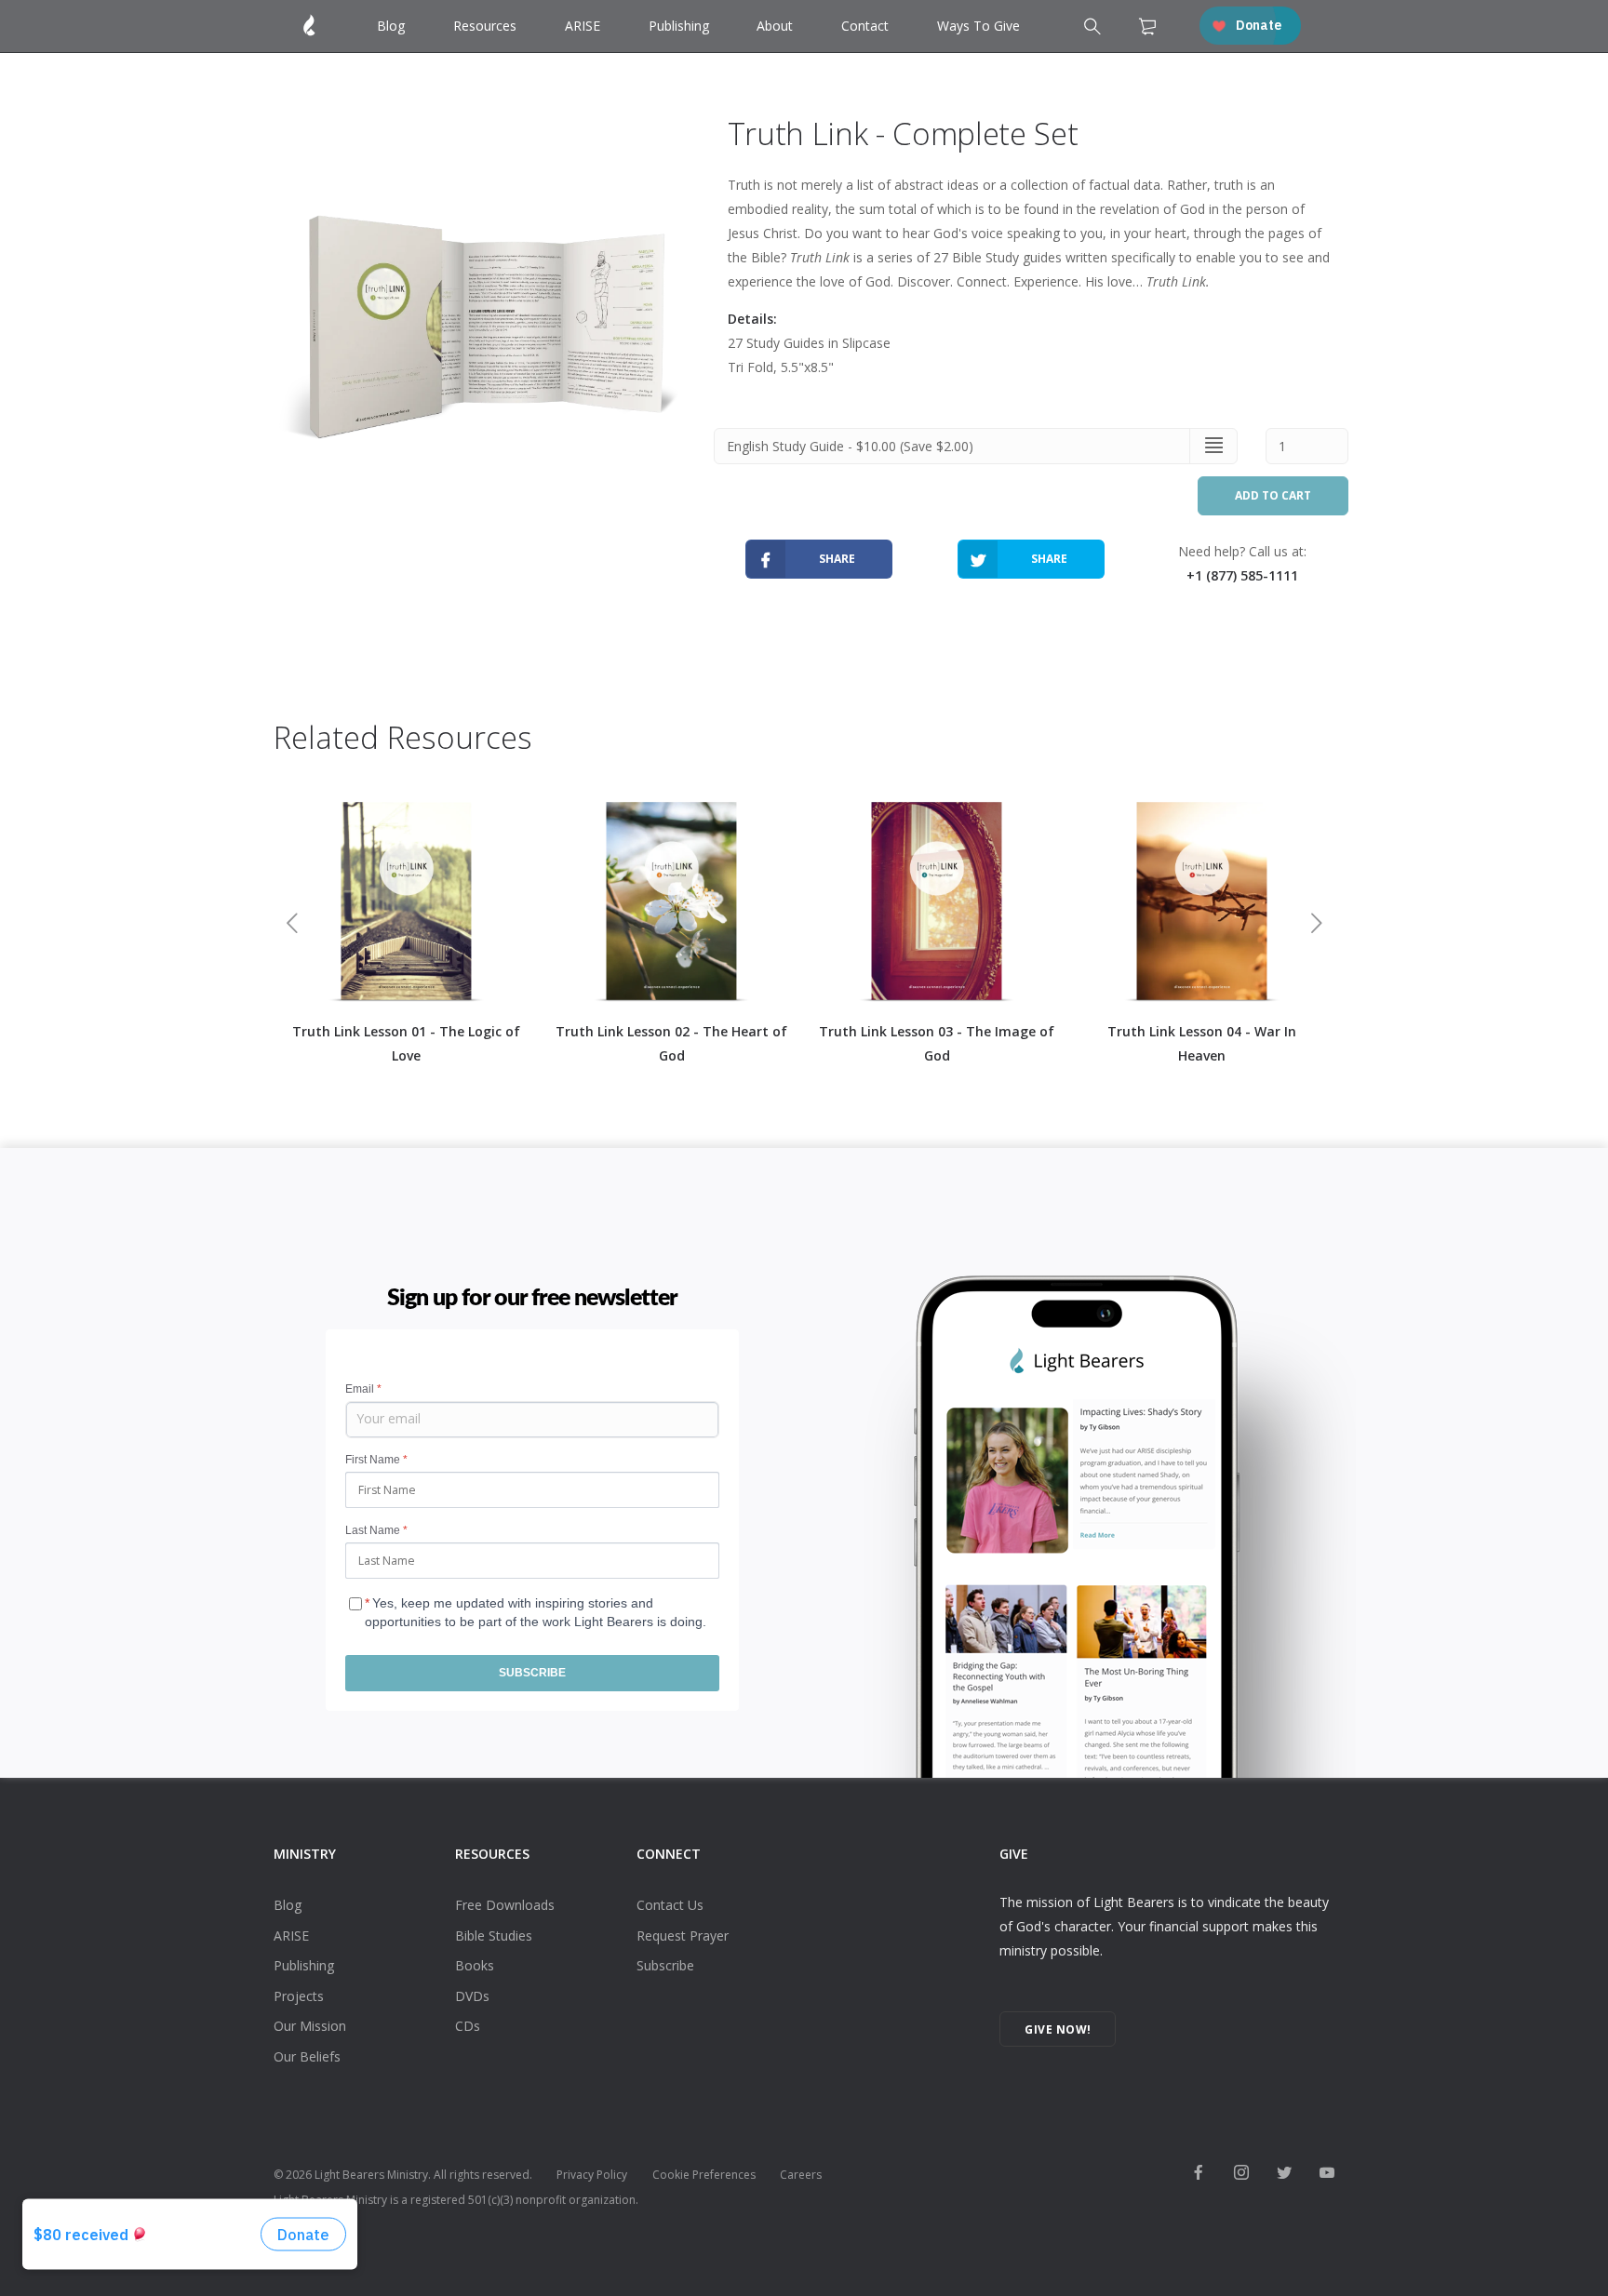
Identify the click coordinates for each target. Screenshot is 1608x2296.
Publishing (679, 26)
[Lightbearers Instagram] (1241, 2174)
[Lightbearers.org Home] (309, 26)
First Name (376, 1460)
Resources (485, 26)
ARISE (583, 26)
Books (475, 1965)
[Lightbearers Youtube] (1327, 2174)
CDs (468, 2026)
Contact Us (670, 1905)
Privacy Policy (592, 2175)
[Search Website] (1090, 28)
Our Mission (310, 2026)
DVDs (472, 1996)
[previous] (292, 926)
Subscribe (665, 1965)
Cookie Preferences (704, 2175)
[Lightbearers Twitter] (1284, 2174)
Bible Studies (494, 1936)
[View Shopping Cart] (1147, 30)
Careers (801, 2175)
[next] (1316, 926)
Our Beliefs (307, 2056)
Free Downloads (505, 1905)
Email (363, 1389)
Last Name (376, 1530)
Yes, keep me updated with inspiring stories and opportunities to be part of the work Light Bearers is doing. (536, 1607)
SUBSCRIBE (532, 1673)
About (775, 26)
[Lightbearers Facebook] (1199, 2174)
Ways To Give (978, 26)
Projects (299, 1996)
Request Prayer (683, 1936)
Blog (391, 26)
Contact (865, 26)
